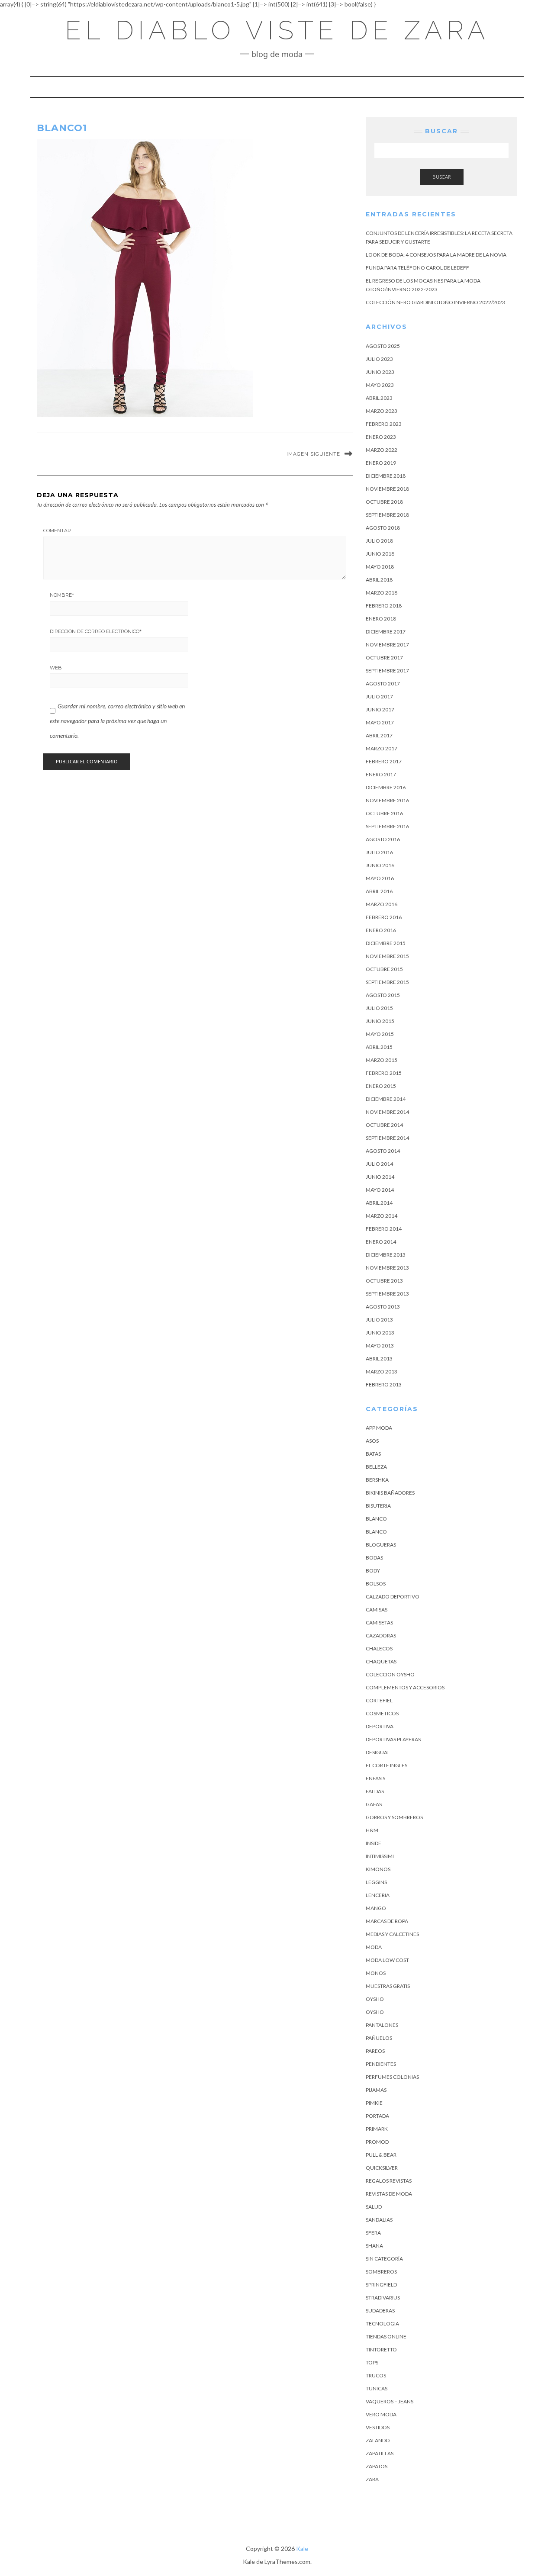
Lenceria (378, 1895)
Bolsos (376, 1584)
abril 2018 (379, 580)
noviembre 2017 (387, 645)
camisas (377, 1610)
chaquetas (381, 1661)
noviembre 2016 (387, 800)
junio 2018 (380, 554)
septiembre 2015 (387, 982)
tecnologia (382, 2324)
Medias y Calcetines (392, 1934)
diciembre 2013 (386, 1255)
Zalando (378, 2440)
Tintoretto (381, 2349)
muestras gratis (388, 1986)
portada (377, 2116)
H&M (372, 1830)
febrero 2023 (384, 424)
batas (373, 1454)
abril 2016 (379, 891)
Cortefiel (379, 1700)
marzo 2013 (382, 1372)
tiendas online (386, 2336)
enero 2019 (381, 463)
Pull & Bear (381, 2155)
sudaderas (380, 2311)
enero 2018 (381, 619)
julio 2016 (379, 852)
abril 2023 (379, 398)
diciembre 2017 (386, 632)
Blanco (376, 1519)
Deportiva (380, 1726)
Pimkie (374, 2103)
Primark (377, 2129)
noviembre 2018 (387, 489)
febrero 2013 (384, 1384)
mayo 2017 (380, 722)
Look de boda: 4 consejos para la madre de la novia (436, 255)
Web (56, 668)
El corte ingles (387, 1765)
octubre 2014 (384, 1125)
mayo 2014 (380, 1190)
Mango (376, 1908)
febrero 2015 (384, 1073)
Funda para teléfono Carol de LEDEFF (417, 268)
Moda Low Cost (387, 1960)
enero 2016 (381, 930)
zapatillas (380, 2453)
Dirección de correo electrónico (96, 631)
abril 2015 (379, 1047)
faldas (375, 1791)
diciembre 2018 (386, 476)
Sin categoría (384, 2259)
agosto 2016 (383, 839)
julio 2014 (379, 1164)
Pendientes (381, 2064)
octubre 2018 (384, 502)
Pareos (375, 2051)
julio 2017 (379, 696)
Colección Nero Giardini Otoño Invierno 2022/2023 (435, 302)
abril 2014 (379, 1203)
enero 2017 (381, 774)
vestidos (378, 2427)
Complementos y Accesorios (405, 1687)
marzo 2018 (382, 593)
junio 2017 (380, 709)
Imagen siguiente (313, 454)
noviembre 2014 (387, 1112)
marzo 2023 (382, 411)
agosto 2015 (383, 995)
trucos (376, 2375)
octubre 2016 (384, 813)
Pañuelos (379, 2038)
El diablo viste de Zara (277, 30)
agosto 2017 (383, 683)
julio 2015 (379, 1008)
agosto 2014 (383, 1151)
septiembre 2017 (387, 671)
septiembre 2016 (387, 826)
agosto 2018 (383, 528)
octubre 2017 (384, 658)
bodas (374, 1558)
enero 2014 (381, 1242)
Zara (372, 2479)
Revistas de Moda (389, 2194)
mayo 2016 (380, 878)
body (373, 1571)
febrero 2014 (384, 1229)
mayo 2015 (380, 1034)
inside (374, 1843)
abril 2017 (379, 735)
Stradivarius (383, 2298)
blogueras (381, 1545)
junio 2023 (380, 372)
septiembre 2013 (387, 1294)
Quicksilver (382, 2168)
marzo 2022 (382, 450)
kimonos (378, 1869)
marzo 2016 (382, 904)
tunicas (377, 2388)
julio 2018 (379, 541)
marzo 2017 (382, 748)
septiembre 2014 (387, 1138)
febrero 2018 (384, 606)
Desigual (378, 1752)
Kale (302, 2549)
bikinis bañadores (390, 1493)
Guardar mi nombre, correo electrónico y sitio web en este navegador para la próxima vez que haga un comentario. (117, 720)
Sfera (373, 2233)
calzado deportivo (393, 1597)
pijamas (376, 2090)
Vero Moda (381, 2414)
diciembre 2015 (386, 943)
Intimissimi (380, 1856)
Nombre (62, 595)
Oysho (375, 1999)
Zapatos (377, 2466)
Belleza (376, 1467)
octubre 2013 (384, 1281)
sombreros (381, 2272)
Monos (376, 1973)
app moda (379, 1428)
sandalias (379, 2220)
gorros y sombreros (394, 1817)
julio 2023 (379, 359)
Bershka (377, 1480)
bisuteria (378, 1506)
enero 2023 (381, 437)
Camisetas (379, 1622)
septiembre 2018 (387, 515)
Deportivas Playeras (393, 1739)
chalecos (379, 1648)
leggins (376, 1882)
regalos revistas (389, 2181)
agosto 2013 (383, 1307)
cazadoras (381, 1635)
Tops (372, 2362)
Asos (372, 1441)
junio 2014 (380, 1177)
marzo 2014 (382, 1216)
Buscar (442, 177)
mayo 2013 (380, 1346)
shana (374, 2246)
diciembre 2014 (386, 1099)
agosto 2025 (383, 346)
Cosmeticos (382, 1713)
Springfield (381, 2285)
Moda (374, 1947)
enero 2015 (381, 1086)
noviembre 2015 (387, 956)
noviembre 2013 (387, 1268)
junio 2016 (380, 865)
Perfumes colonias (392, 2077)
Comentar (57, 531)
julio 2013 (379, 1320)
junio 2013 (380, 1333)
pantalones (382, 2025)
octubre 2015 (384, 969)
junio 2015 (380, 1021)
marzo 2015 (382, 1060)
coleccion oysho (390, 1674)
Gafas (374, 1804)
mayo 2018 (380, 567)
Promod (377, 2142)
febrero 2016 (384, 917)
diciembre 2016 (386, 787)
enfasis (375, 1778)
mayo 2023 (380, 385)
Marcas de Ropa (387, 1921)
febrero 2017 (384, 761)
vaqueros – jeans (390, 2401)
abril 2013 (379, 1359)
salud (374, 2207)
